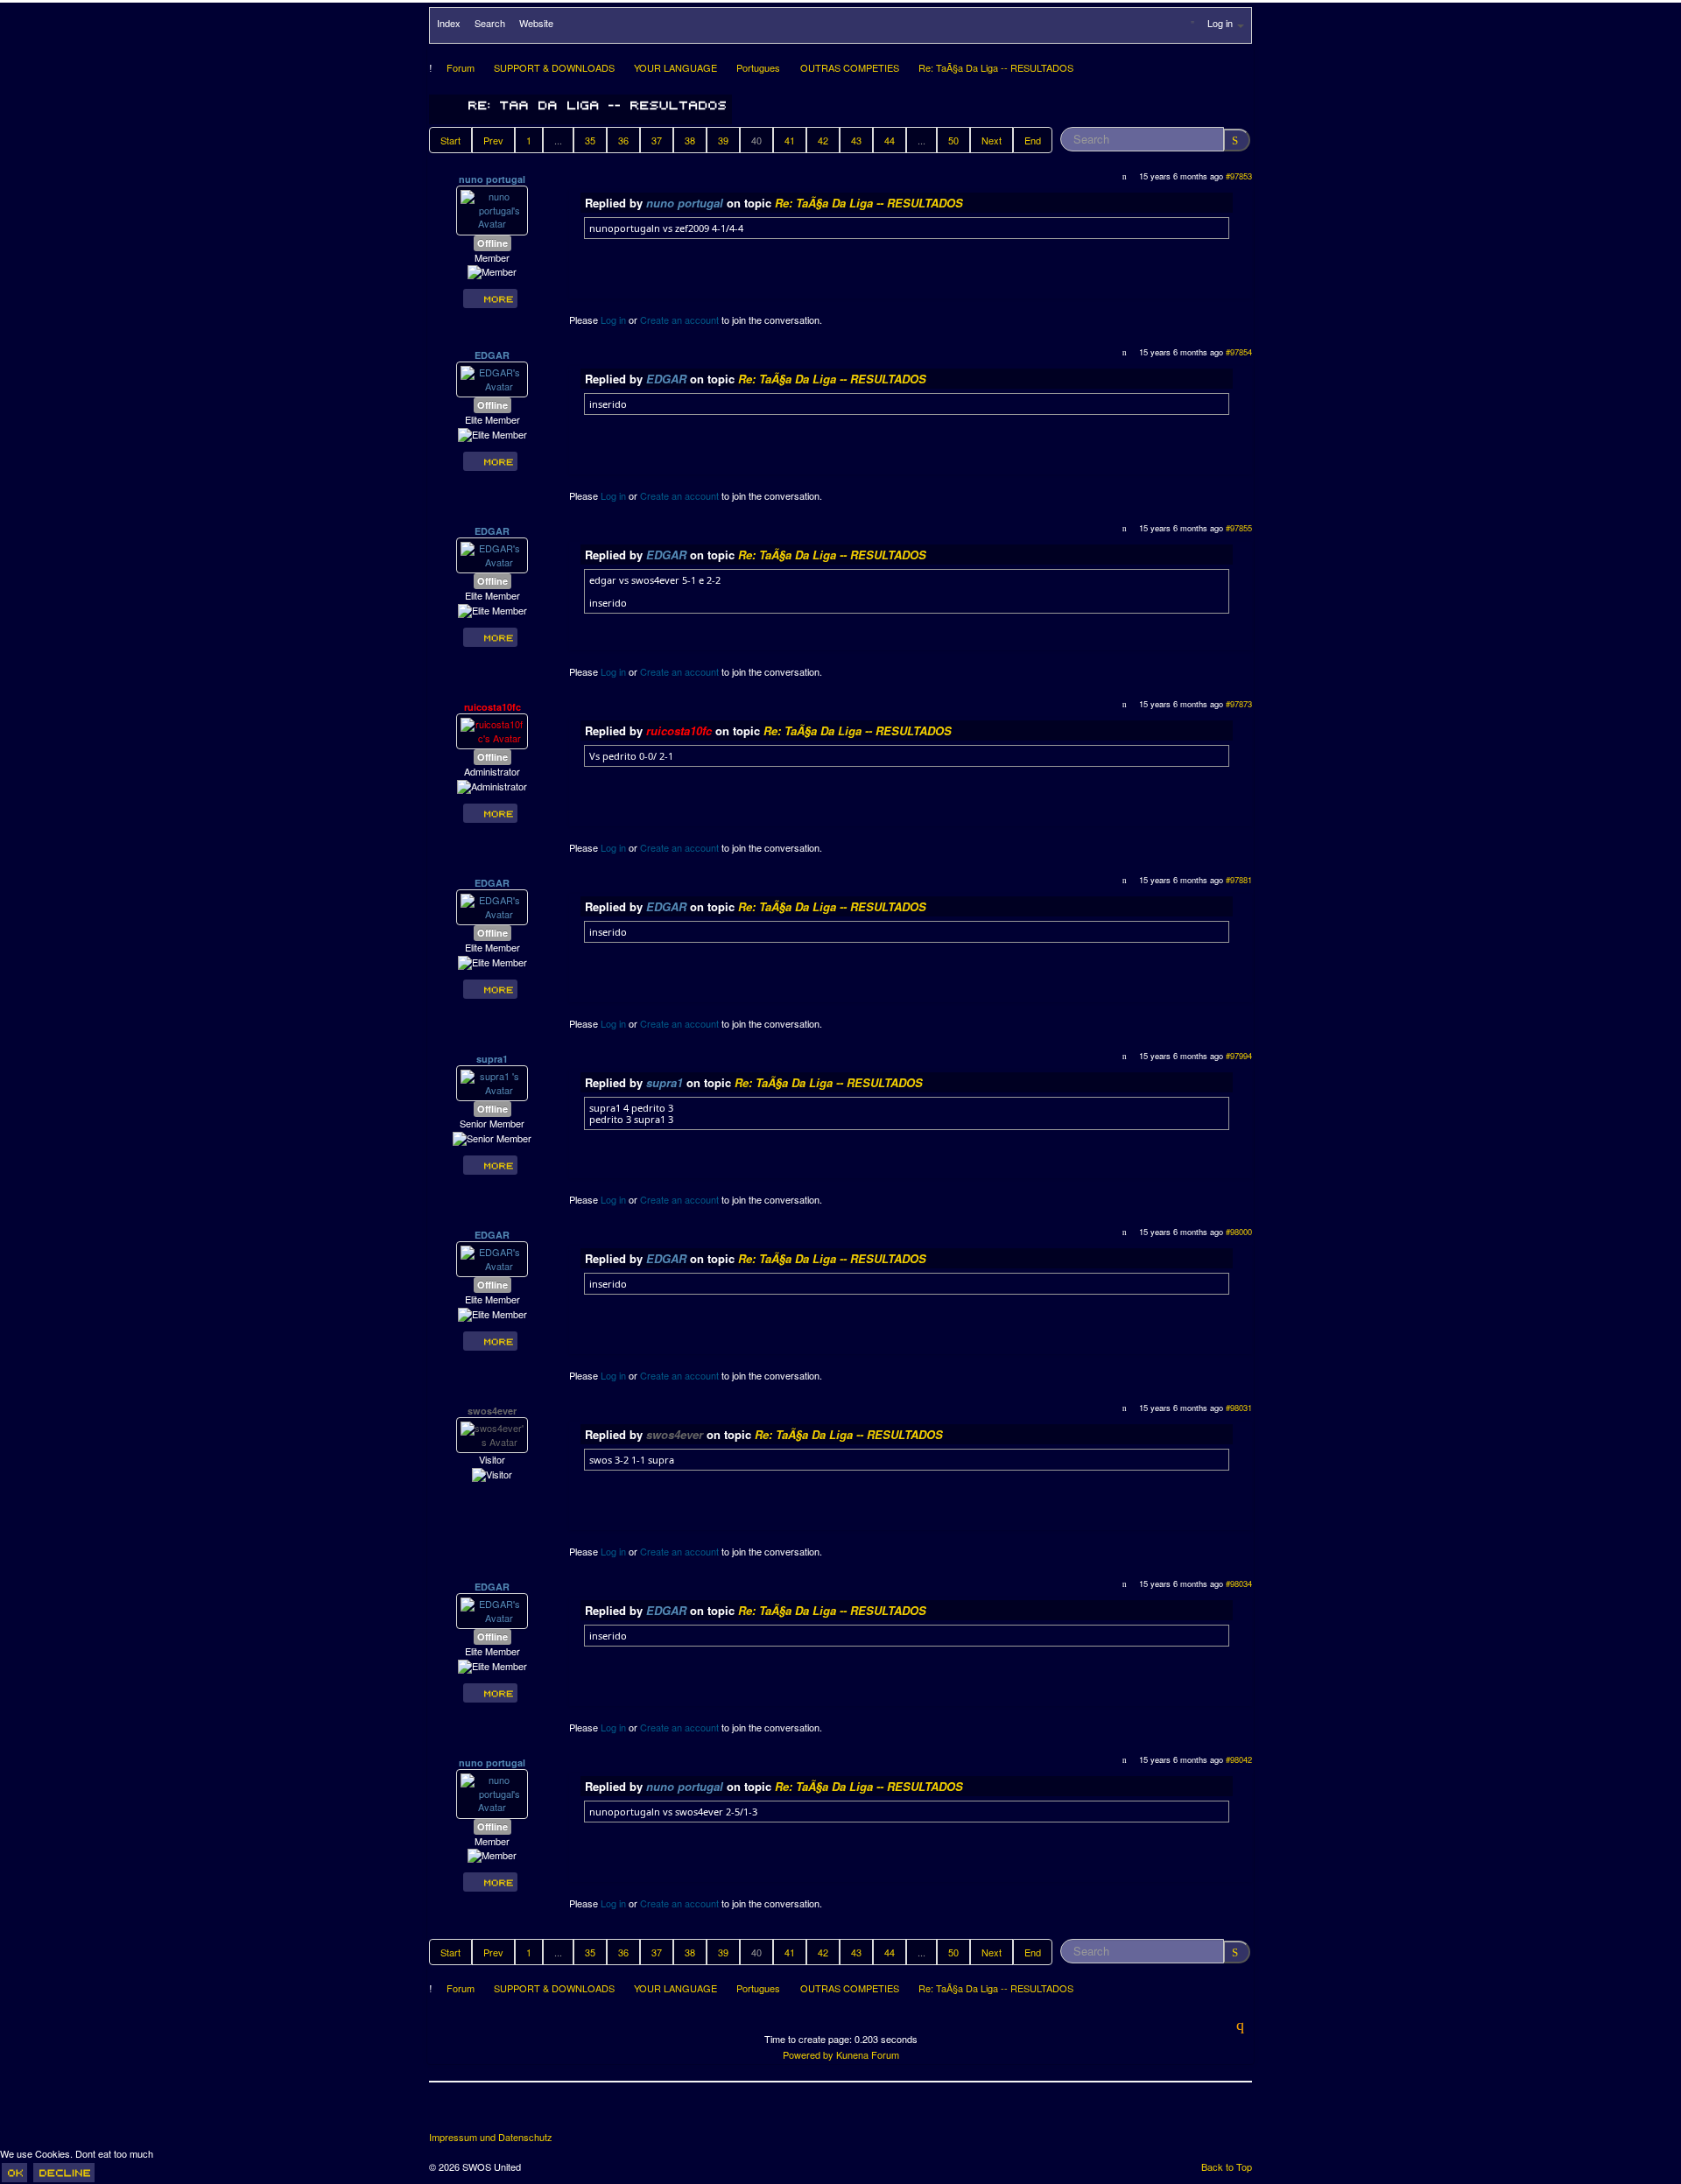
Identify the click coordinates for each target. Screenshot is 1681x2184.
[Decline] (64, 2173)
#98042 (1239, 1759)
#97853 (1239, 176)
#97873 (1239, 704)
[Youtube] (509, 2113)
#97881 (1239, 880)
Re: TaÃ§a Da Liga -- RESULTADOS (869, 203)
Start (450, 140)
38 (690, 140)
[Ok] (14, 2173)
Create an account (679, 320)
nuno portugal (492, 179)
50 (953, 140)
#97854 (1239, 352)
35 (590, 140)
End (1033, 140)
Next (992, 140)
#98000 (1239, 1232)
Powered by (808, 2054)
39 (723, 140)
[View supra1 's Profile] (492, 1082)
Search (490, 23)
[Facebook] (444, 2113)
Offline (492, 243)
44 (890, 140)
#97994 (1239, 1056)
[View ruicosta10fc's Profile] (492, 730)
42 (823, 140)
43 (856, 140)
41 (790, 140)
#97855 (1239, 528)
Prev (493, 140)
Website (536, 23)
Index (449, 23)
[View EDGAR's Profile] (492, 378)
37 (657, 140)
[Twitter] (476, 2113)
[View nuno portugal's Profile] (492, 208)
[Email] (541, 2113)
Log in (613, 320)
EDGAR (492, 355)
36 (623, 140)
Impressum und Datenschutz (491, 2137)
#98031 (1239, 1408)
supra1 (492, 1059)
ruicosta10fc (492, 707)
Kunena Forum (868, 2054)
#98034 (1239, 1584)
